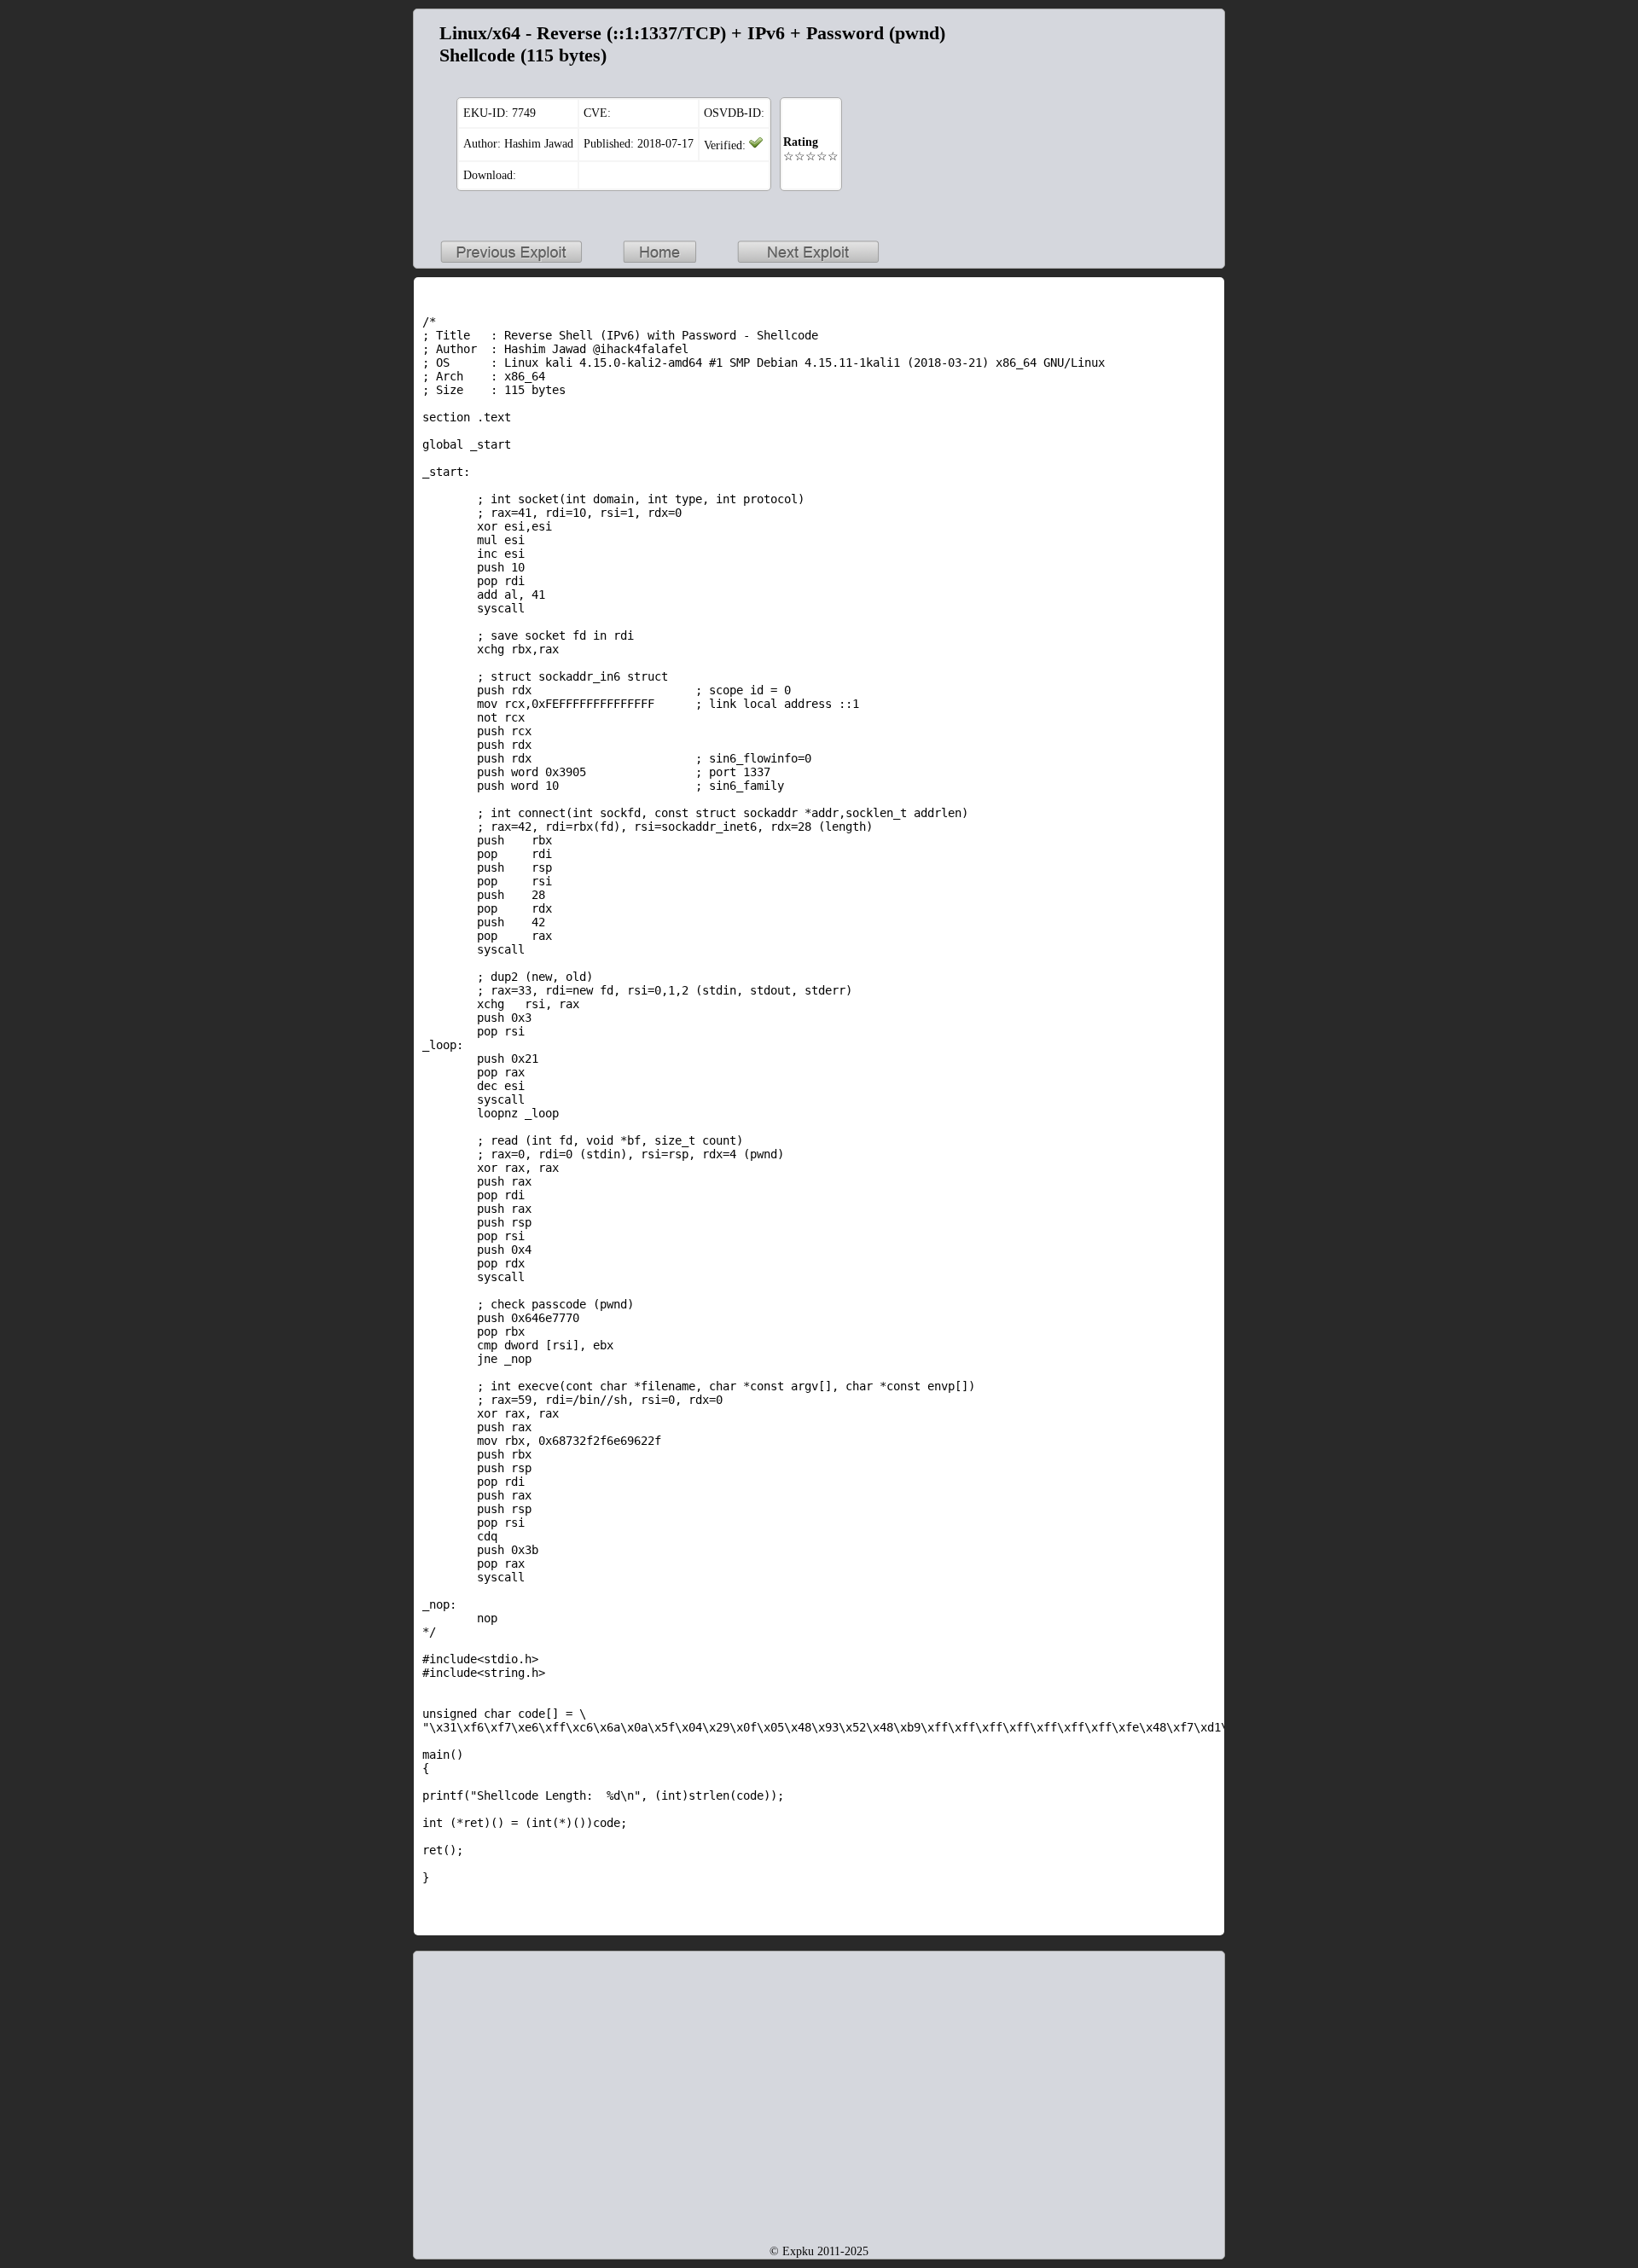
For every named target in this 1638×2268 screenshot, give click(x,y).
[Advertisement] (1109, 125)
